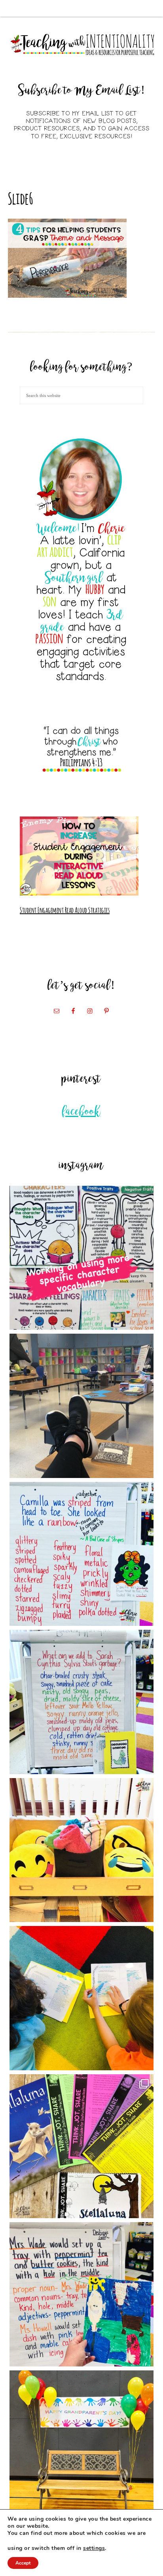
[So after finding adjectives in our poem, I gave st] (82, 1702)
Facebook (82, 1112)
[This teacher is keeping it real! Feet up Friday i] (82, 1406)
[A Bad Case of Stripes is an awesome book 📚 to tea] (82, 1554)
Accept (23, 2563)
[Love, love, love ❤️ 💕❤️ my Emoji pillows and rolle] (82, 1850)
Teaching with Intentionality (82, 44)
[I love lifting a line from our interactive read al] (82, 2294)
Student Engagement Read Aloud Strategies (65, 909)
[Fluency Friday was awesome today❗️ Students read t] (82, 1998)
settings (94, 2548)
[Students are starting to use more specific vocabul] (82, 1258)
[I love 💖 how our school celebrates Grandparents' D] (82, 2443)
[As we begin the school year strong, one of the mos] (82, 2146)
